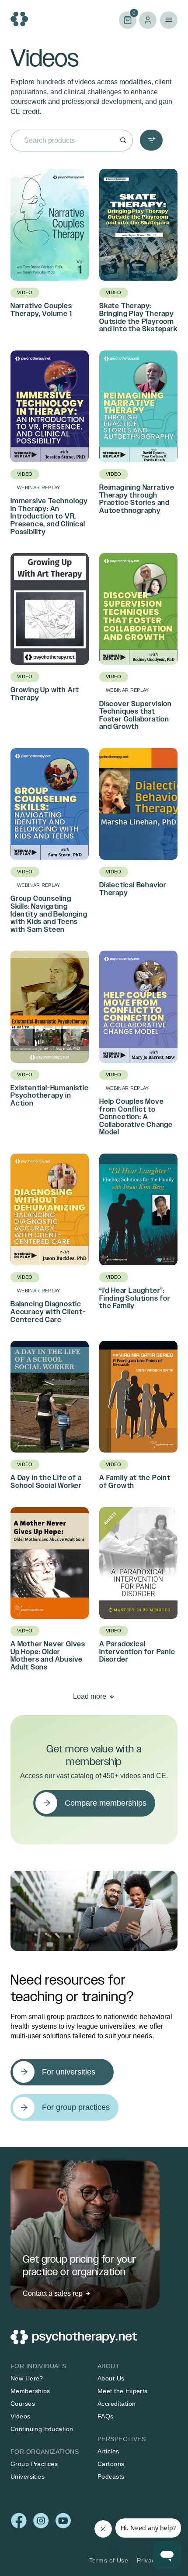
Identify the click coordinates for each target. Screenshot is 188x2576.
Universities (28, 2477)
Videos (21, 2417)
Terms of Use (109, 2560)
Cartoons (111, 2464)
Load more (90, 1696)
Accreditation (117, 2404)
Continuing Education (42, 2429)
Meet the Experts (123, 2391)
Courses (23, 2404)
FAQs (106, 2417)
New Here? (27, 2379)
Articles (108, 2452)
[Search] (123, 141)
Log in (148, 20)
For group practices (76, 2107)
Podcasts (111, 2477)
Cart (127, 19)
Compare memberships (106, 1803)
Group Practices (34, 2464)
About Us (111, 2379)
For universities (69, 2072)
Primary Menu (169, 20)
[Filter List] (151, 140)
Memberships (30, 2391)
